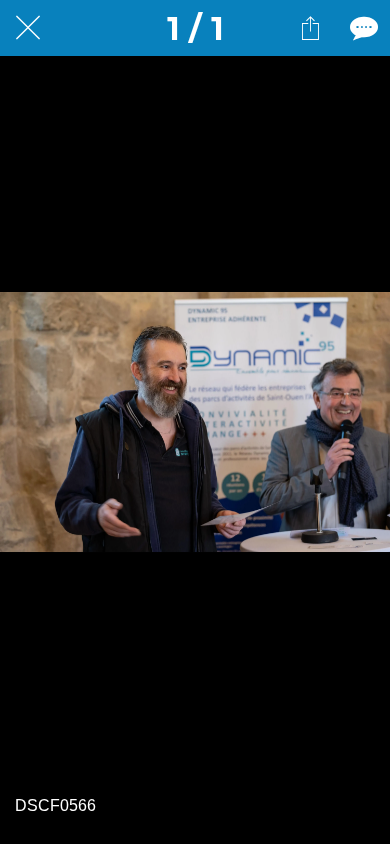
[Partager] (310, 28)
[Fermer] (28, 28)
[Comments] (362, 28)
